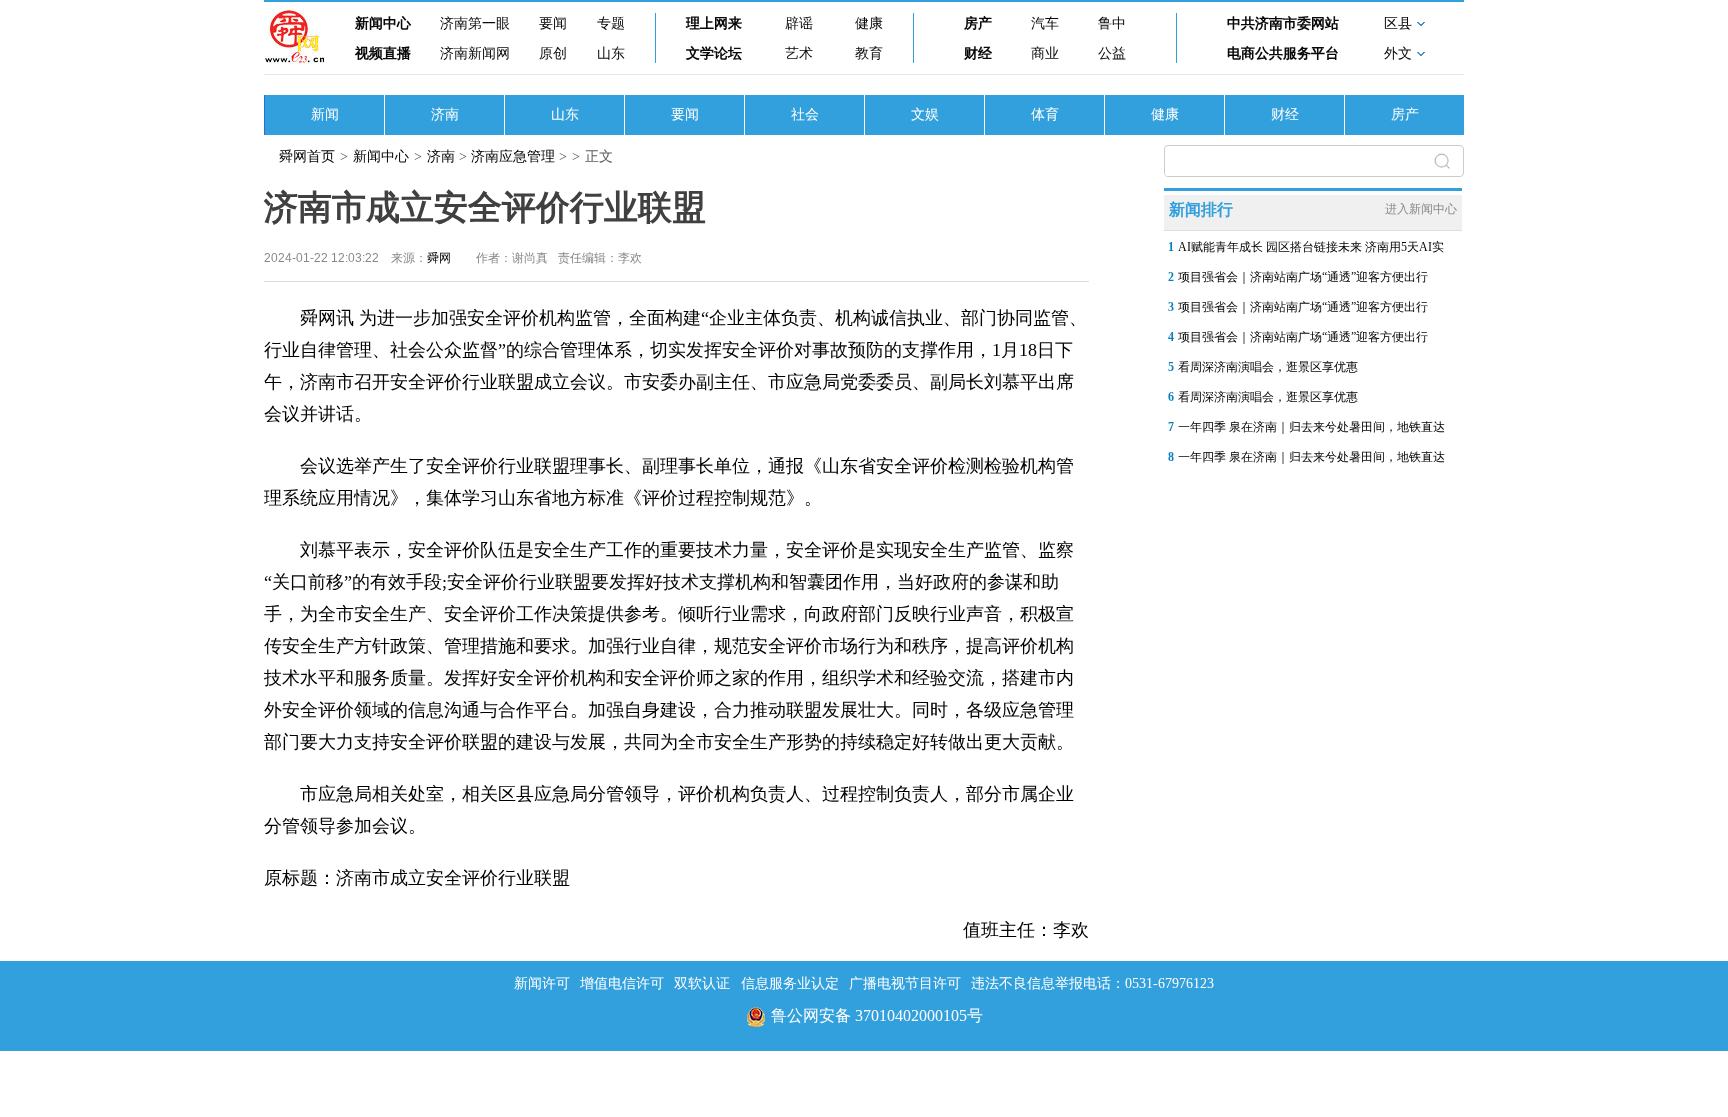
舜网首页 (307, 156)
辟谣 (799, 23)
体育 (1045, 114)
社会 (805, 114)
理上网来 (714, 23)
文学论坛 (714, 53)
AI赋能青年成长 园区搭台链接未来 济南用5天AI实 (1311, 247)
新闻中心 (383, 23)
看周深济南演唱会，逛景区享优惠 (1268, 367)
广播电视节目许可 (905, 983)
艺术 (799, 53)
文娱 (925, 114)
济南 (445, 114)
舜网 (439, 258)
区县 (1398, 23)
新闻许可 (542, 983)
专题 (611, 23)
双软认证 (702, 983)
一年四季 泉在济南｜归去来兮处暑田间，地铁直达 (1311, 427)
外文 (1398, 53)
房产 (978, 23)
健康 (869, 23)
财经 (978, 53)
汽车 (1045, 23)
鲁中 (1112, 23)
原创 (553, 53)
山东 (611, 53)
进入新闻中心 (1421, 209)
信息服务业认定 (790, 983)
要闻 (553, 23)
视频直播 (383, 53)
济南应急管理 (513, 156)
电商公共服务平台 (1283, 53)
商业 (1045, 53)
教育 (869, 53)
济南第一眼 (475, 23)
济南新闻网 (475, 53)
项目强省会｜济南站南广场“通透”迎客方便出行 (1303, 277)
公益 (1112, 53)
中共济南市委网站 (1283, 23)
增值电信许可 (622, 983)
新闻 (325, 114)
